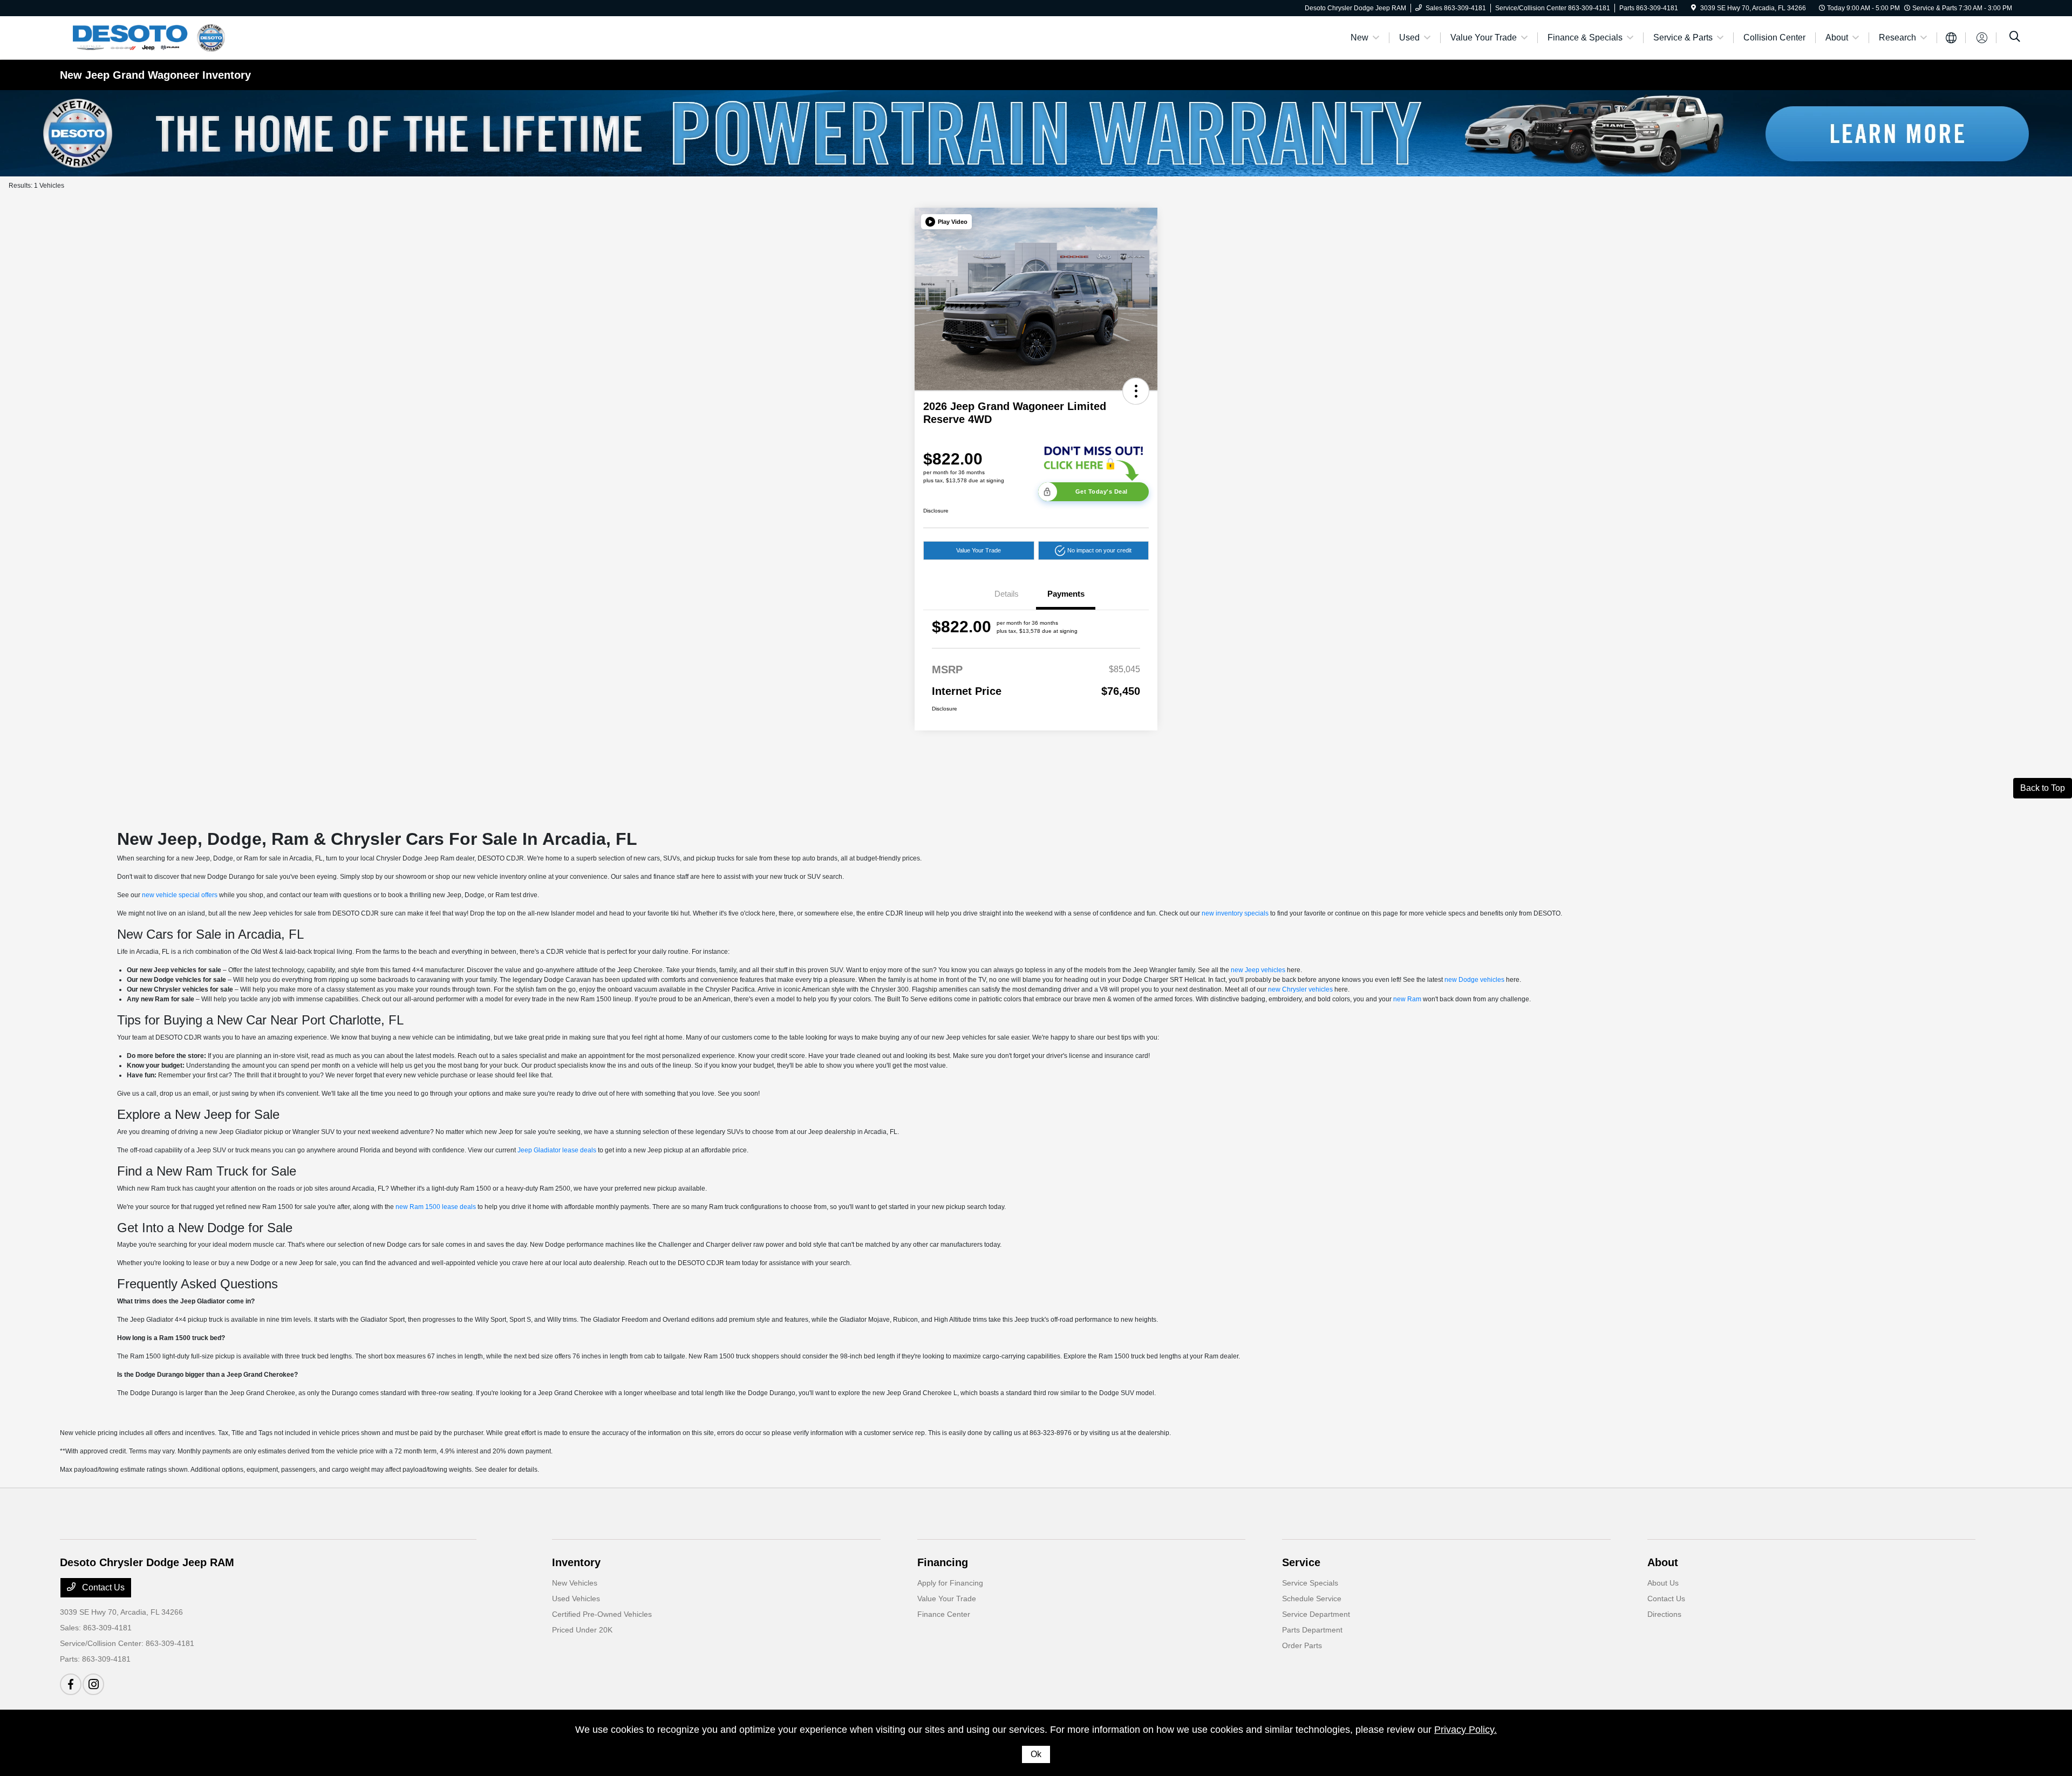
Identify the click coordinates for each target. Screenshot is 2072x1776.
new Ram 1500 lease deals (436, 1207)
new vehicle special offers (180, 895)
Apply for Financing (950, 1583)
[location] (1693, 8)
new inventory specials (1235, 913)
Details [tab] (1007, 594)
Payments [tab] (1066, 594)
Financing (943, 1562)
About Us (1663, 1583)
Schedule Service (1312, 1599)
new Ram (1407, 999)
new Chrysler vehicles (1300, 989)
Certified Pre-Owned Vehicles (602, 1614)
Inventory (576, 1562)
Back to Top (2043, 788)
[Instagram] (93, 1684)
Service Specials (1310, 1583)
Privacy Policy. (1466, 1730)
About (1663, 1562)
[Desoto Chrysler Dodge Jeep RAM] (153, 37)
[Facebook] (71, 1684)
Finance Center (944, 1614)
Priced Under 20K (582, 1630)
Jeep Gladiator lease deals (557, 1150)
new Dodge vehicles (1474, 980)
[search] (2015, 38)
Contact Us (102, 1587)
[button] (946, 222)
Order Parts (1302, 1645)
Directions (1664, 1614)
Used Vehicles (576, 1599)
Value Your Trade (979, 550)
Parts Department (1312, 1630)
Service (1301, 1562)
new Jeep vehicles (1258, 970)
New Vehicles (575, 1583)
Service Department (1316, 1614)
